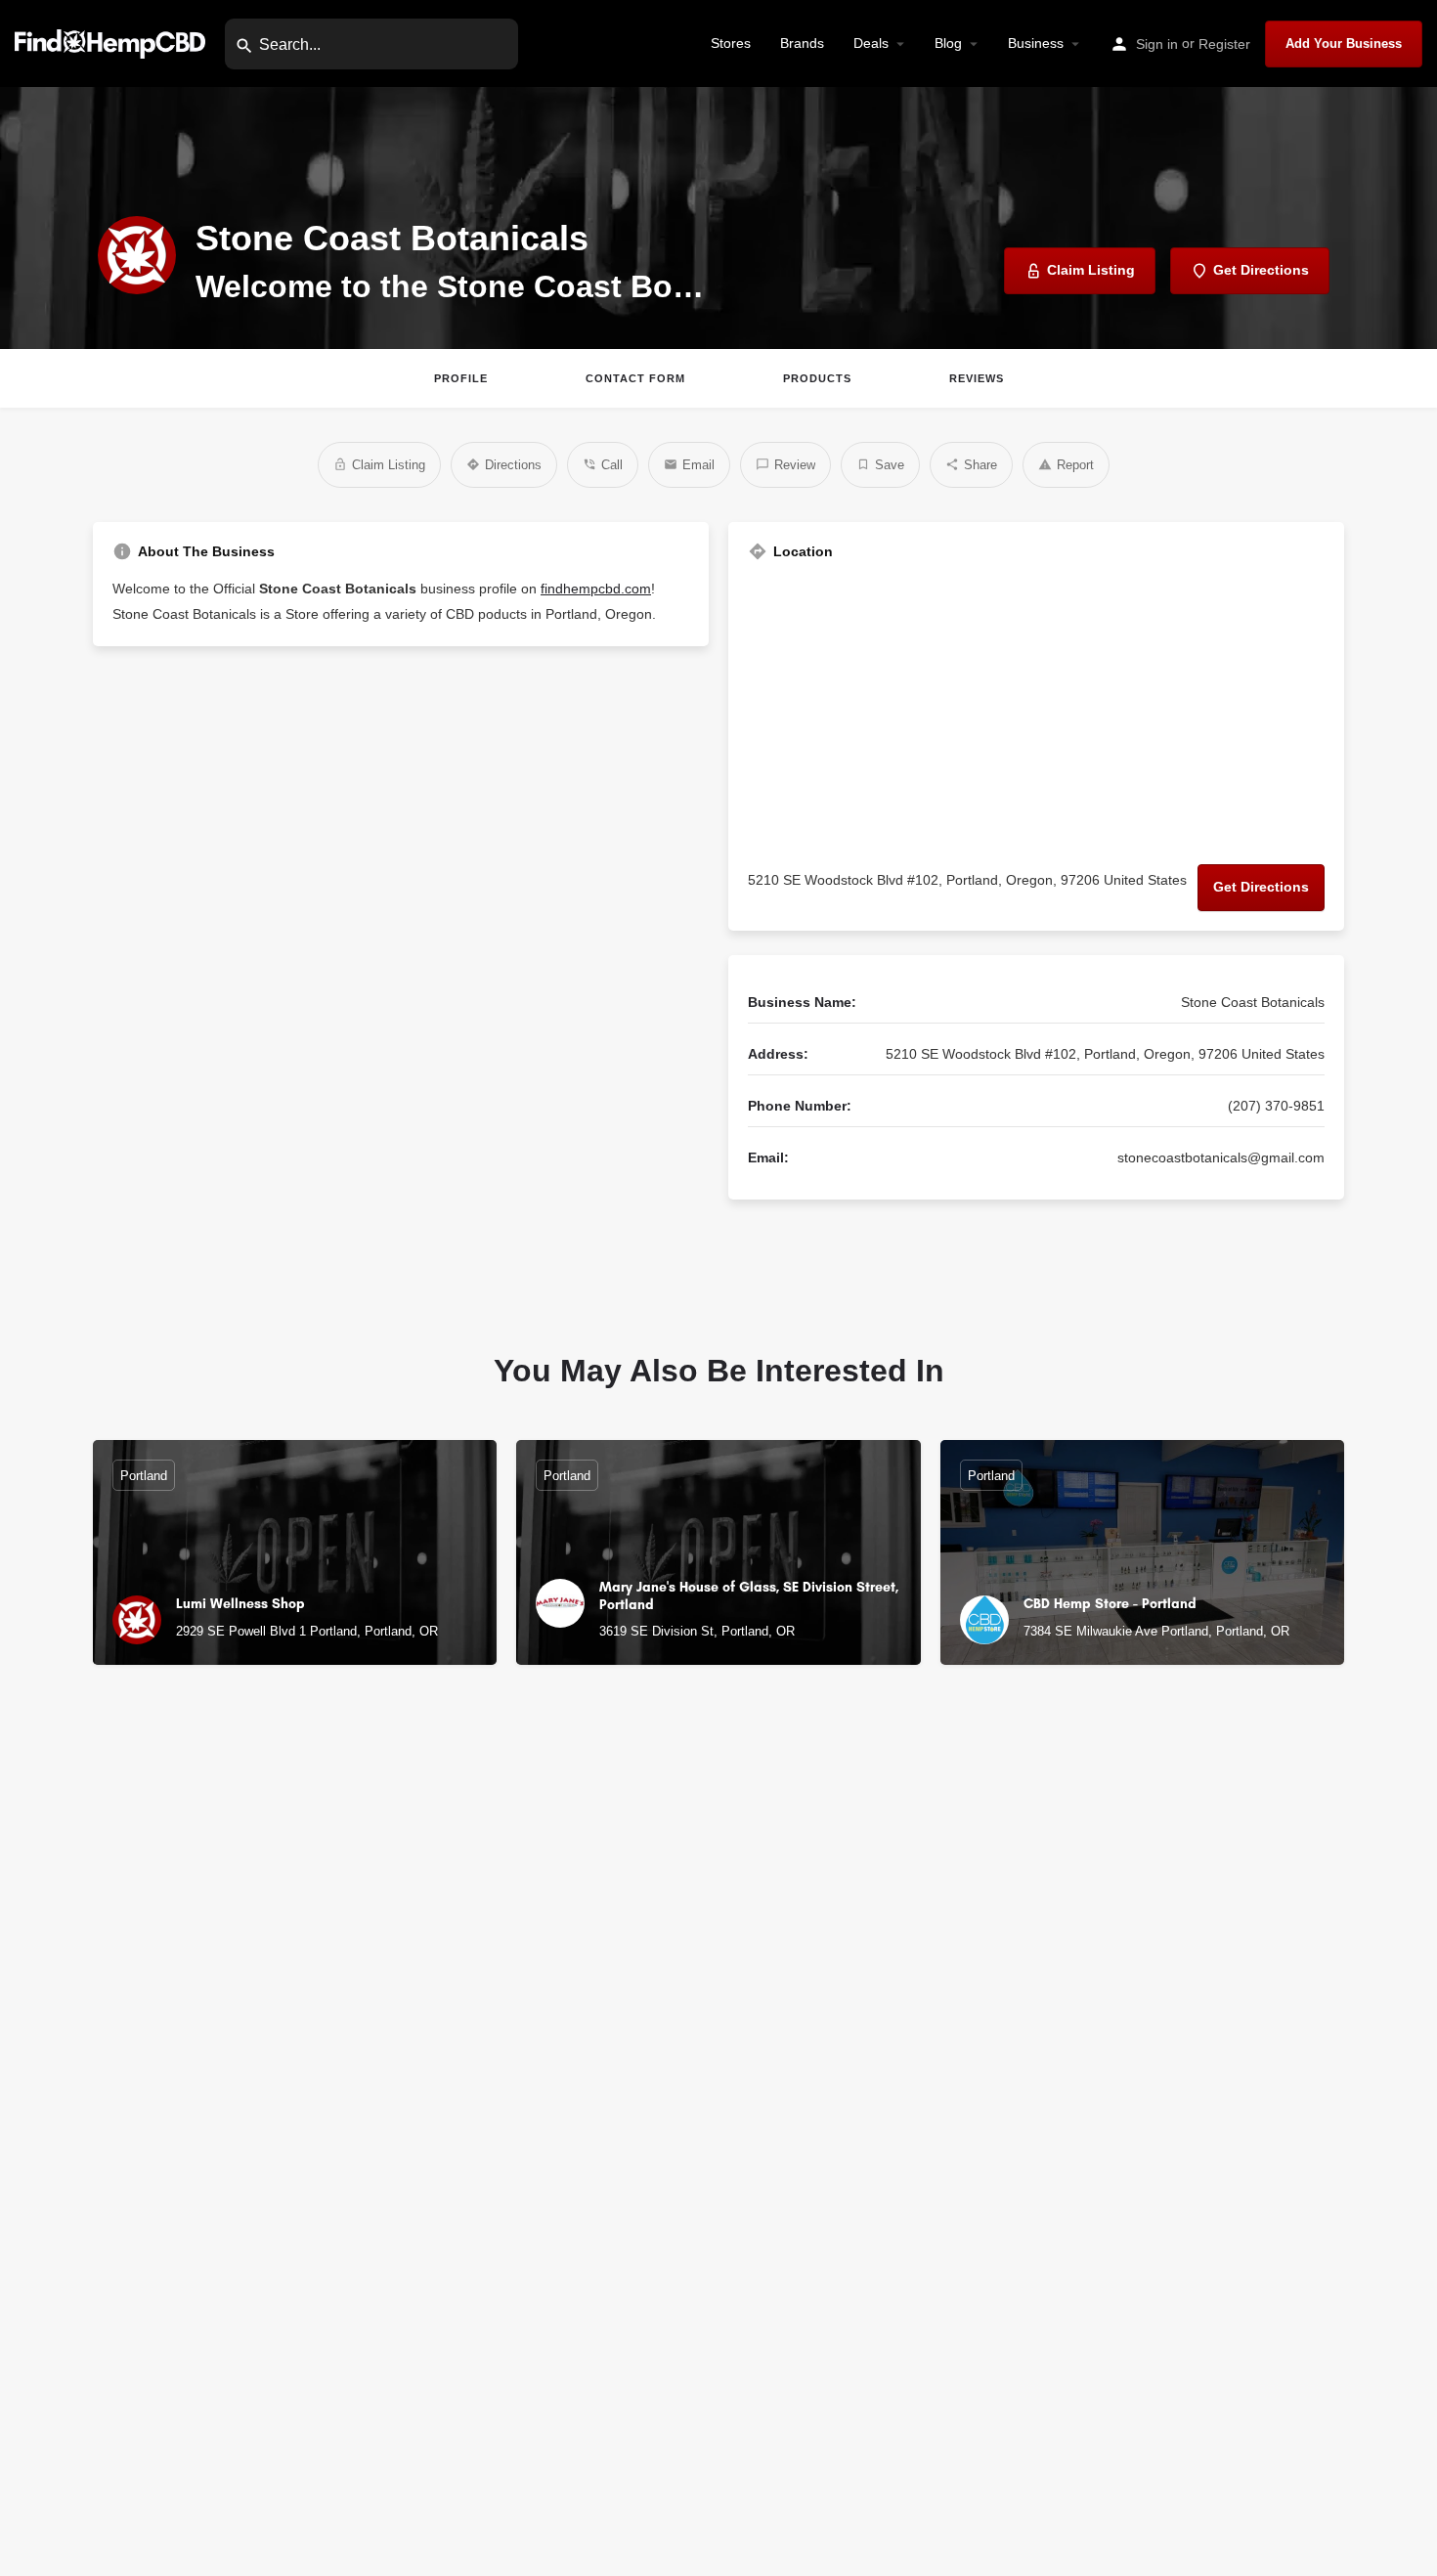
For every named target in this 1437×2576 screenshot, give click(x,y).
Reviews (977, 378)
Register (1224, 44)
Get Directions (1261, 887)
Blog (948, 43)
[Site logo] (112, 43)
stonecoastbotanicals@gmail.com (1221, 1157)
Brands (802, 43)
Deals (871, 43)
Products (817, 378)
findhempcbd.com (596, 589)
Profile (461, 378)
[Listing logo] (137, 255)
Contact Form (635, 378)
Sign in (1157, 44)
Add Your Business (1344, 44)
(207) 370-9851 (1276, 1106)
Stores (731, 43)
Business (1036, 43)
